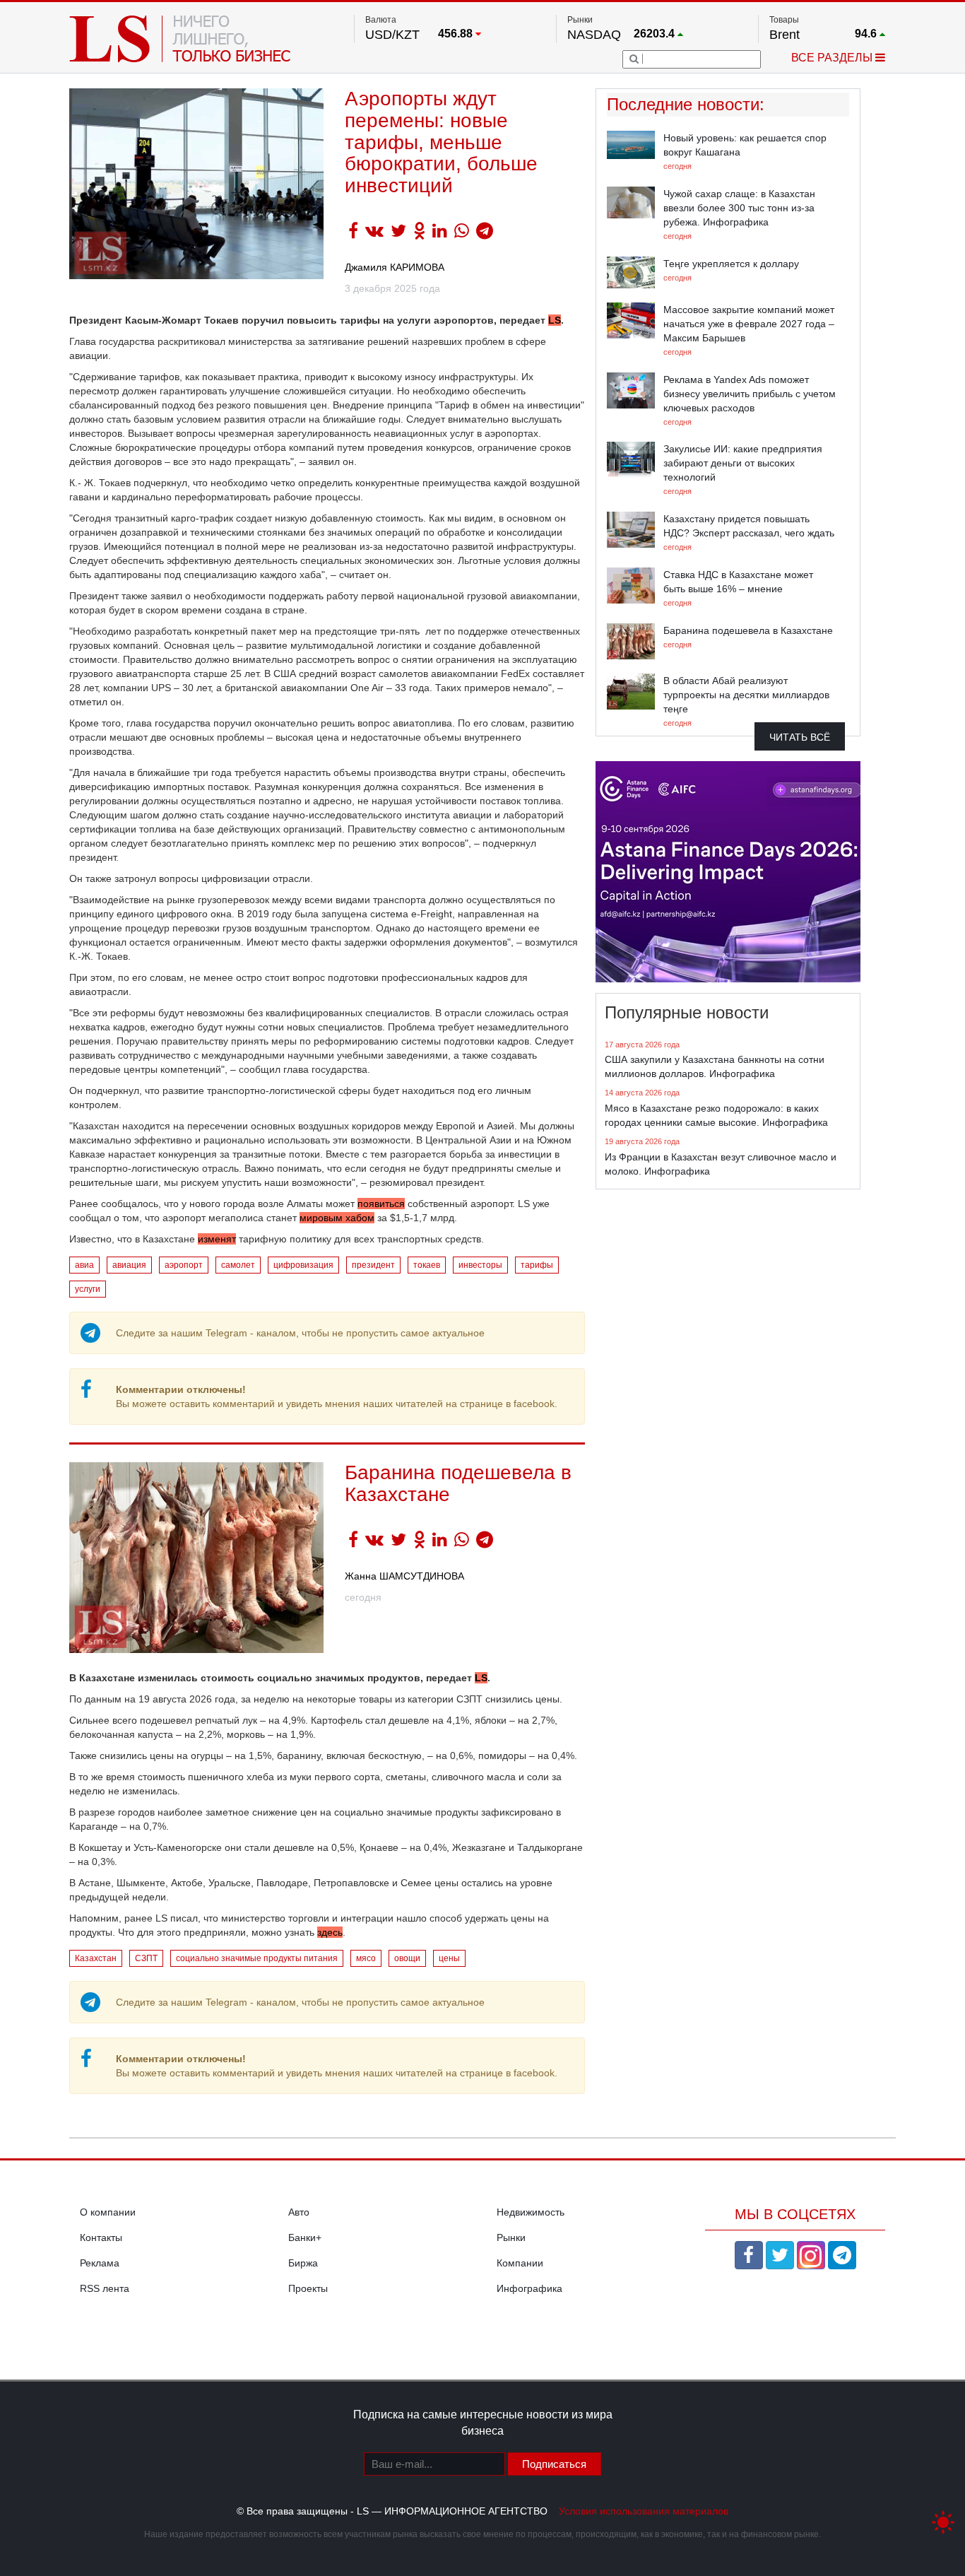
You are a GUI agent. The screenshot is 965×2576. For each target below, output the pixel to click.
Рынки (511, 2237)
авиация (129, 1265)
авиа (84, 1265)
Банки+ (305, 2237)
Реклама (100, 2263)
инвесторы (480, 1265)
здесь (330, 1932)
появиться (381, 1204)
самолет (238, 1265)
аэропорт (184, 1265)
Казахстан (96, 1958)
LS (481, 1678)
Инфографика (529, 2288)
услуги (88, 1289)
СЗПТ (146, 1958)
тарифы (537, 1265)
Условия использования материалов (644, 2511)
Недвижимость (531, 2212)
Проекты (308, 2288)
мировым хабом (337, 1218)
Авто (299, 2212)
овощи (407, 1958)
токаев (427, 1265)
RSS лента (105, 2288)
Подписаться (554, 2464)
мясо (366, 1958)
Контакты (101, 2237)
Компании (520, 2263)
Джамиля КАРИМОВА (395, 267)
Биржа (303, 2263)
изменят (217, 1239)
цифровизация (303, 1265)
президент (373, 1265)
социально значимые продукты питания (257, 1958)
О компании (108, 2212)
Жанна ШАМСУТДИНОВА (404, 1576)
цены (449, 1958)
